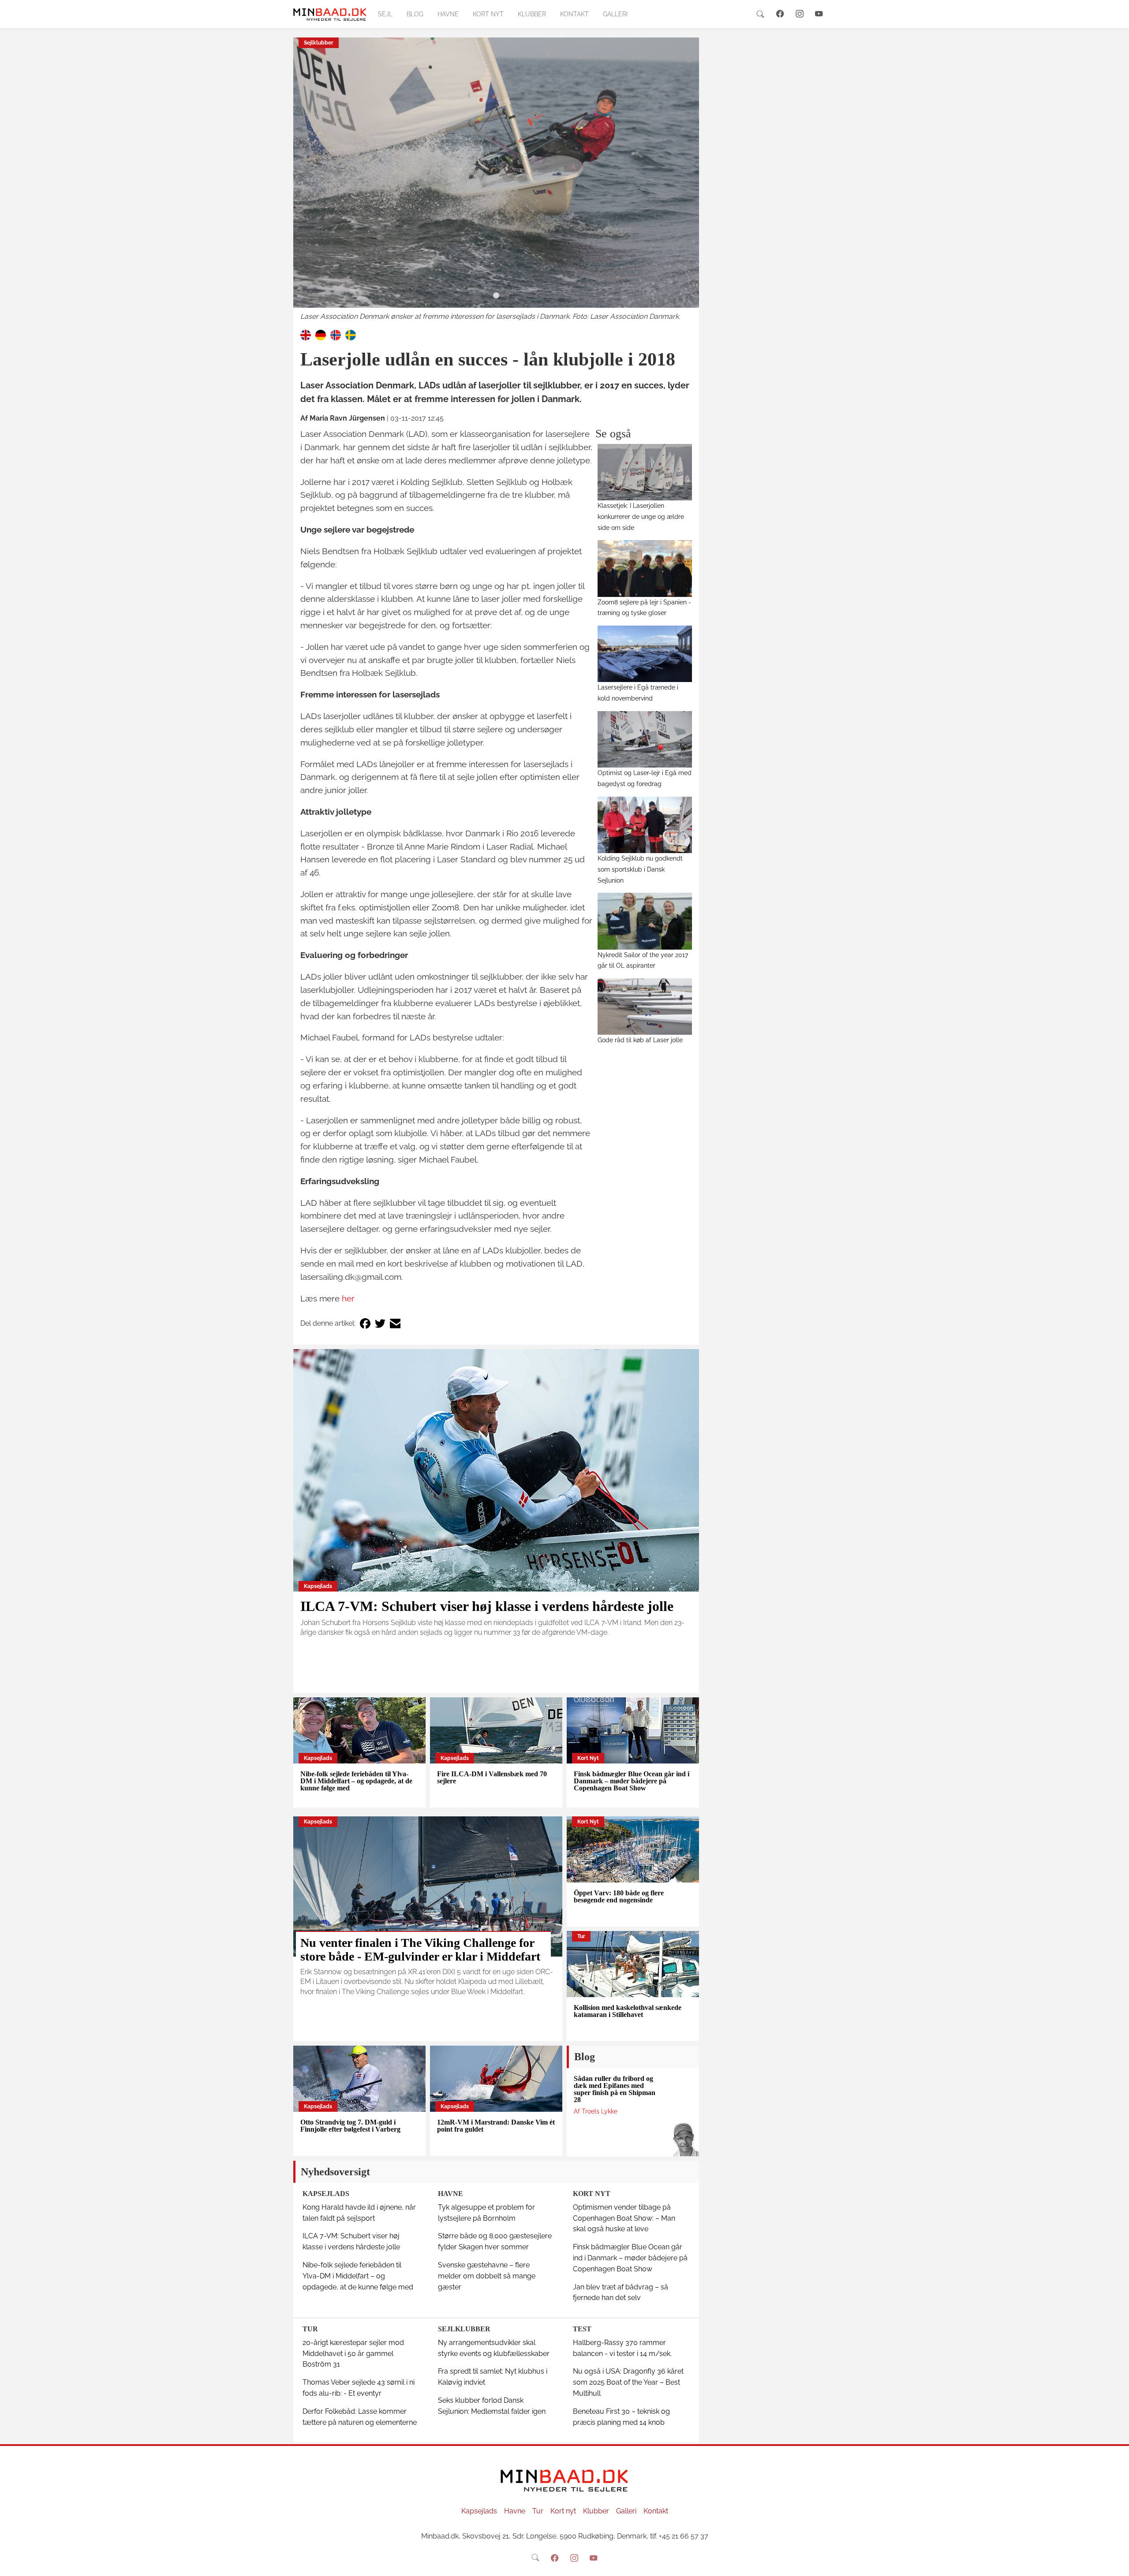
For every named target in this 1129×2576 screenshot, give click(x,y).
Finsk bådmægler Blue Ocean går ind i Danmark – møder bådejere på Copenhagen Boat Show (632, 1781)
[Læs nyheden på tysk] (321, 334)
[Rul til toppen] (1116, 2563)
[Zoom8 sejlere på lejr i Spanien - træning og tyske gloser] (645, 568)
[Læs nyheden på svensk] (351, 334)
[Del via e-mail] (395, 1324)
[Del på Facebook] (365, 1324)
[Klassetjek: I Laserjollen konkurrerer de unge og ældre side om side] (645, 472)
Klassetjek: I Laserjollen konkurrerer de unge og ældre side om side (641, 516)
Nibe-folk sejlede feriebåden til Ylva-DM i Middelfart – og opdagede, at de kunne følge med (356, 1781)
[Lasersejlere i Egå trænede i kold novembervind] (645, 654)
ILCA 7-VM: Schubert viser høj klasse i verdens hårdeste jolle (487, 1606)
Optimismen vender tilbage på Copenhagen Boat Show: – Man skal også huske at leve (624, 2218)
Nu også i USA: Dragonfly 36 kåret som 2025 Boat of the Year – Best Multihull (628, 2382)
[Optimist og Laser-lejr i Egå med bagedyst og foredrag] (645, 739)
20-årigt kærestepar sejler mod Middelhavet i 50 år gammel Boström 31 (353, 2354)
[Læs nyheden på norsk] (336, 334)
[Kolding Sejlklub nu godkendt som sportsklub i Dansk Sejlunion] (645, 825)
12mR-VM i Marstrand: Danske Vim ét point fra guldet (496, 2126)
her (348, 1298)
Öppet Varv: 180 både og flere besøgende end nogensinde (619, 1896)
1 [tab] (496, 296)
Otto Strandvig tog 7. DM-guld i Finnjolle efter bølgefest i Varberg (350, 2126)
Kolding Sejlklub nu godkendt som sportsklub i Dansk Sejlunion (640, 869)
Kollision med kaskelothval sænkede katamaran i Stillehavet (628, 2011)
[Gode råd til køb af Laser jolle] (645, 1007)
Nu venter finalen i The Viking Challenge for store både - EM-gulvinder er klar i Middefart (420, 1950)
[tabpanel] (496, 180)
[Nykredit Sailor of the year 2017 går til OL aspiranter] (645, 921)
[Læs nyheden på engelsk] (306, 334)
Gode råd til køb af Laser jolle (640, 1040)
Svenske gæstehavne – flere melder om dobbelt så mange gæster (487, 2276)
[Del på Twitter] (380, 1324)
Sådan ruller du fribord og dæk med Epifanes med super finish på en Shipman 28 (615, 2089)
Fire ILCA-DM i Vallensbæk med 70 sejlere (492, 1777)
